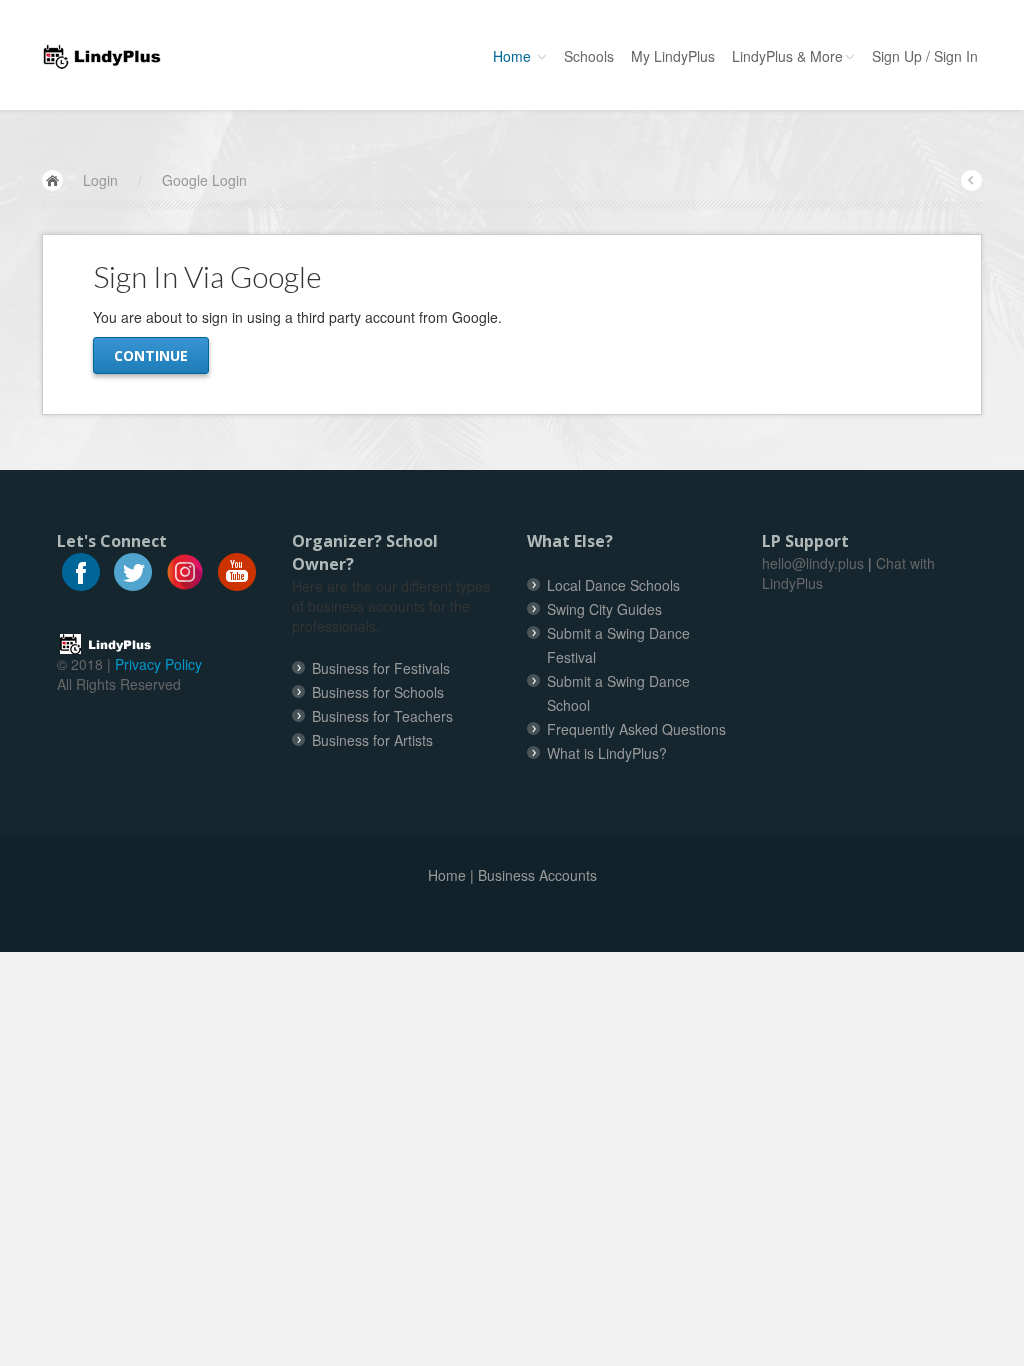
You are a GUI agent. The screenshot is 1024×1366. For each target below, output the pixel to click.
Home (514, 56)
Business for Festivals (381, 668)
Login (100, 180)
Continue (151, 355)
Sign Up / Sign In (925, 56)
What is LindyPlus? (607, 753)
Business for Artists (372, 740)
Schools (589, 56)
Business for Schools (378, 692)
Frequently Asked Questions (636, 729)
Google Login (204, 180)
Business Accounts (537, 875)
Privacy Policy (158, 664)
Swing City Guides (604, 609)
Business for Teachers (382, 716)
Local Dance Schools (613, 585)
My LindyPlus (673, 56)
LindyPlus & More (787, 56)
